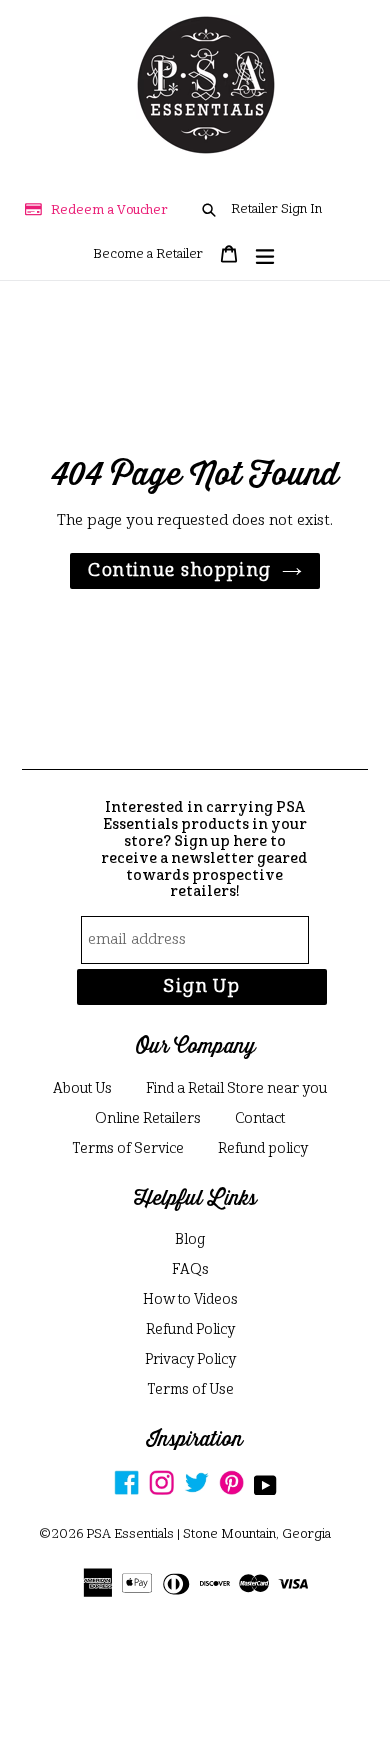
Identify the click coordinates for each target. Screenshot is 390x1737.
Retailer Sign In (276, 209)
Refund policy (263, 1149)
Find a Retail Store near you (236, 1089)
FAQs (190, 1270)
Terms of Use (190, 1390)
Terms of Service (128, 1149)
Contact (260, 1119)
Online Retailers (148, 1119)
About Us (82, 1089)
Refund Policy (190, 1330)
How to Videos (190, 1300)
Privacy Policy (190, 1360)
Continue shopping (179, 571)
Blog (190, 1240)
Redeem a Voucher (109, 210)
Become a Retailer (148, 254)
